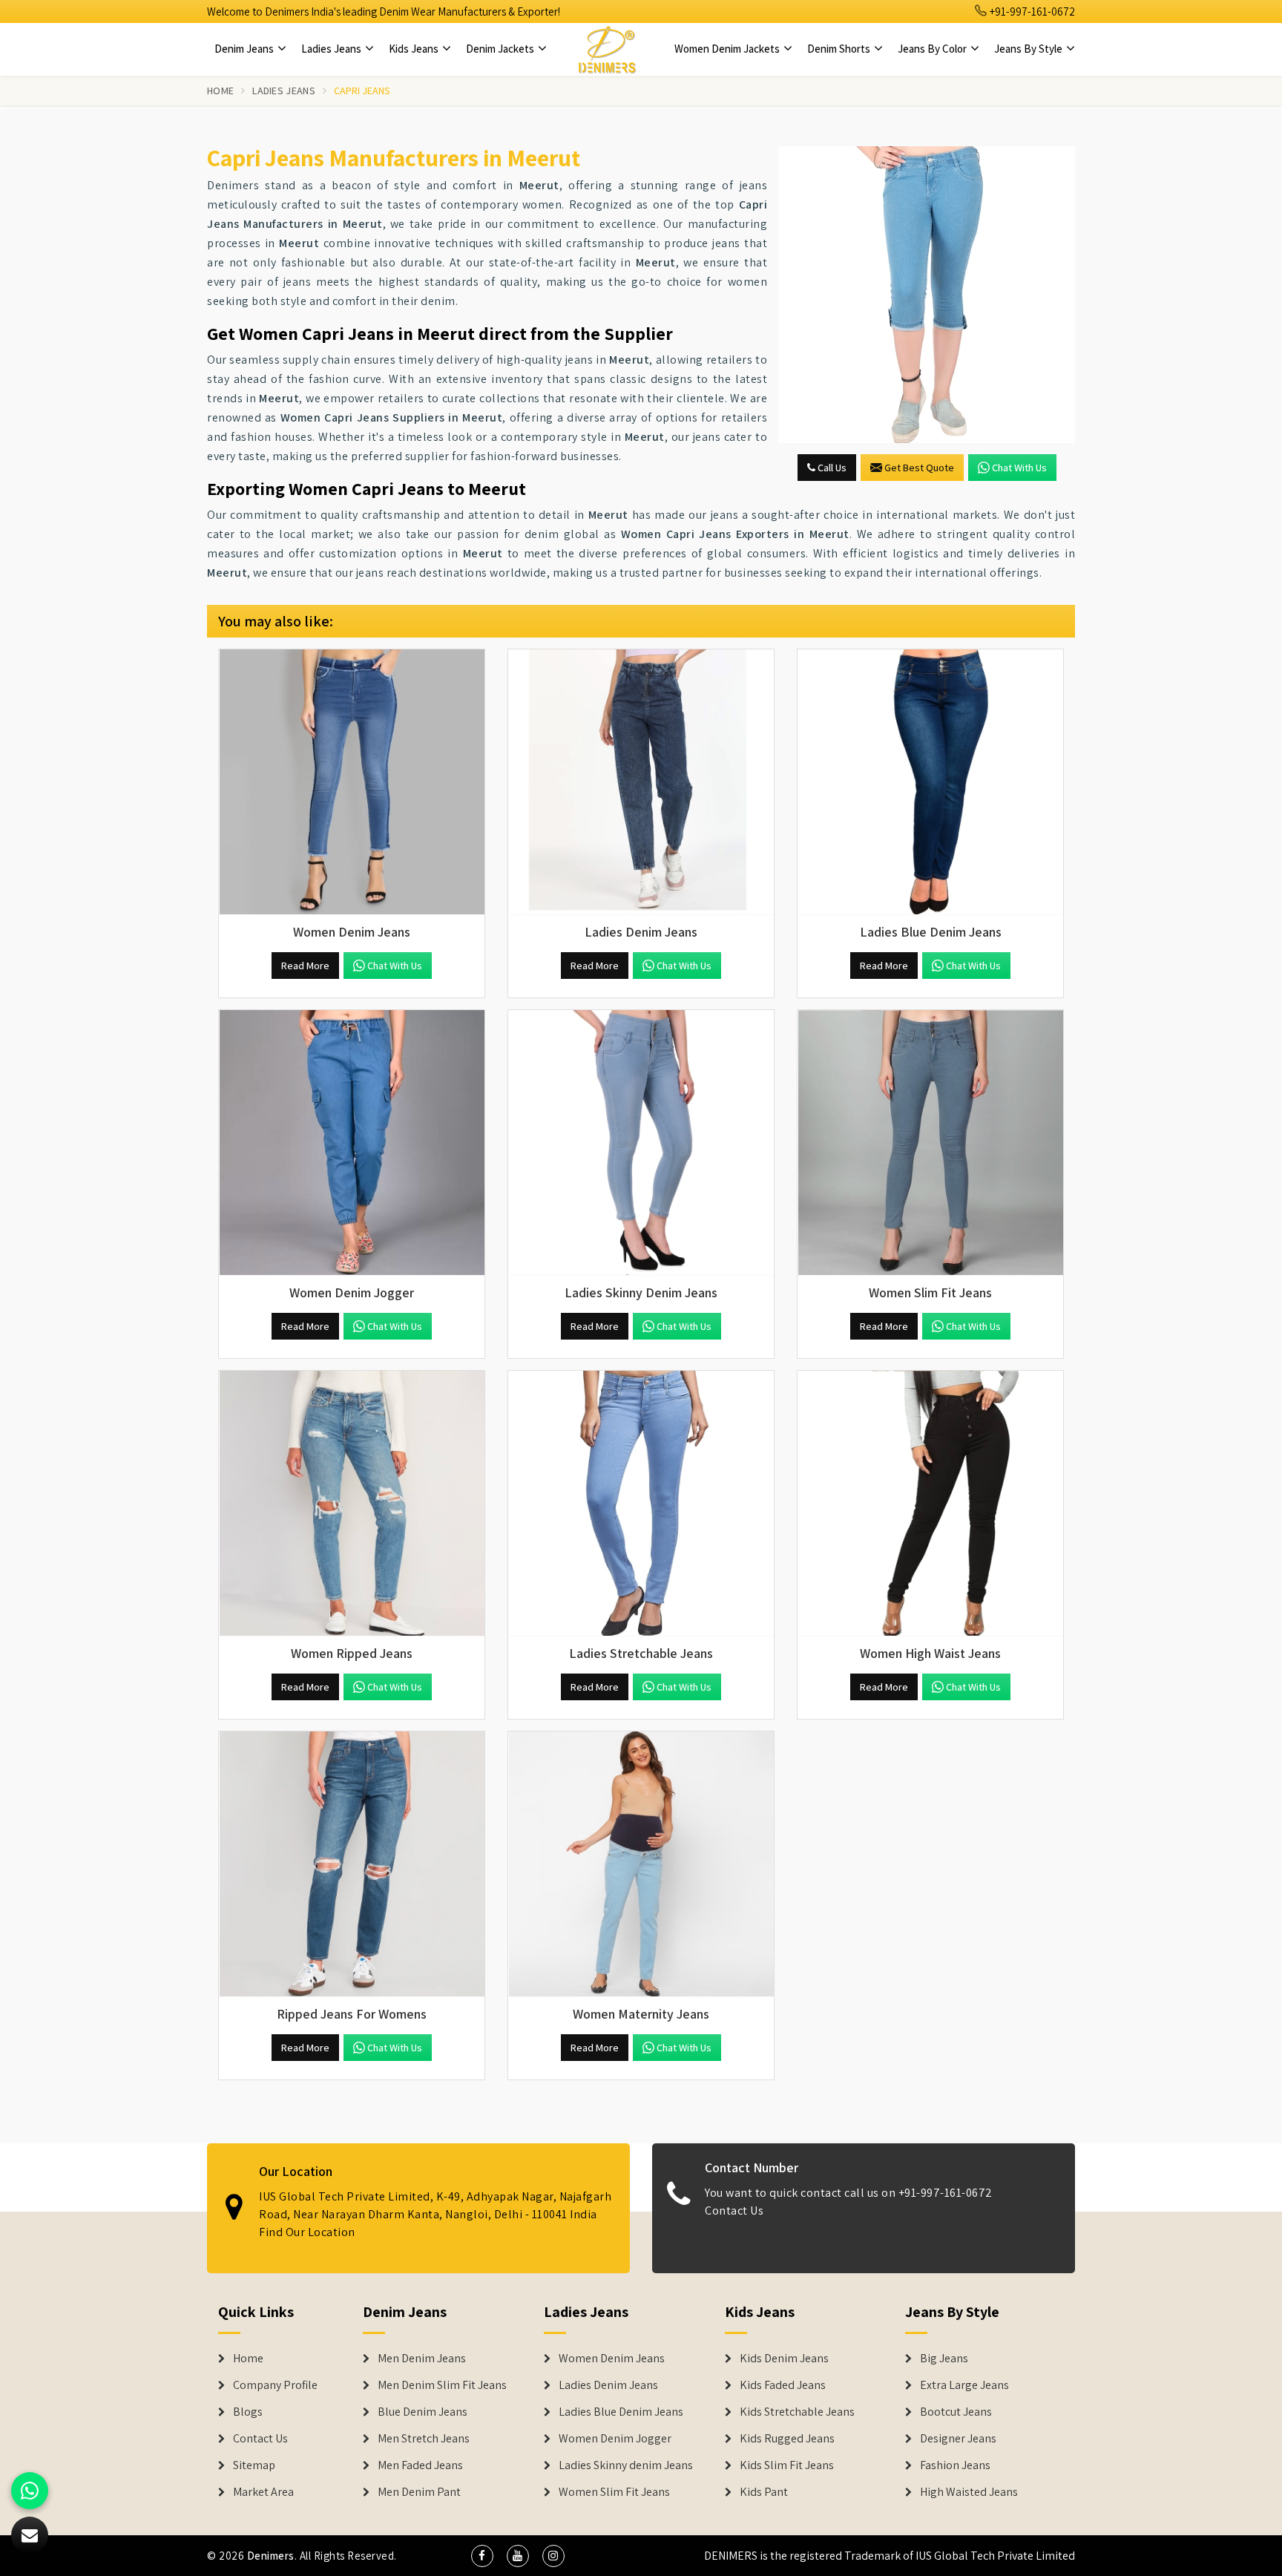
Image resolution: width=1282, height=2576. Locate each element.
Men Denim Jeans (422, 2359)
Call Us (831, 468)
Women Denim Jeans (612, 2359)
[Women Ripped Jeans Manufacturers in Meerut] (352, 1504)
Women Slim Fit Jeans (614, 2492)
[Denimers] (607, 49)
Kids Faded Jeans (783, 2385)
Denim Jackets (501, 49)
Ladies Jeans (332, 49)
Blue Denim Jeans (423, 2412)
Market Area (263, 2492)
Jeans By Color (933, 49)
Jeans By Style (1029, 49)
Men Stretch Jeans (424, 2439)
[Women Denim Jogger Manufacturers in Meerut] (352, 1143)
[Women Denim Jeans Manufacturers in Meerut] (352, 782)
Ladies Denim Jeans (608, 2385)
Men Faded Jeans (420, 2465)
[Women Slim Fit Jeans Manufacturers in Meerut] (930, 1143)
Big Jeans (944, 2359)
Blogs (248, 2412)
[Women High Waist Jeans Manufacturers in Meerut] (930, 1504)
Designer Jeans (958, 2439)
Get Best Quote (919, 468)
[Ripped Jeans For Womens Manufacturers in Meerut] (352, 1864)
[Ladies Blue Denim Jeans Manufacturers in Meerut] (930, 782)
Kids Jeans (415, 49)
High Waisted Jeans (969, 2492)
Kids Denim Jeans (784, 2359)
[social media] (482, 2556)
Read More (305, 966)
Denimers (271, 2556)
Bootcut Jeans (956, 2412)
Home (220, 91)
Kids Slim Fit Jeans (787, 2465)
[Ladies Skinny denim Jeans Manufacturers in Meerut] (641, 1143)
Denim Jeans (245, 49)
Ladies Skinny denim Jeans (626, 2465)
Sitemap (254, 2465)
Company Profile (275, 2385)
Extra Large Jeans (964, 2385)
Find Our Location (307, 2232)
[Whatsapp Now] (30, 2491)
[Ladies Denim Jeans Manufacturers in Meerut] (641, 782)
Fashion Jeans (955, 2465)
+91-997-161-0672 (1031, 12)
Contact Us (734, 2210)
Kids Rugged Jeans (787, 2439)
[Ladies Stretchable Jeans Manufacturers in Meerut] (641, 1504)
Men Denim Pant (419, 2492)
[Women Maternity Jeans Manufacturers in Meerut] (641, 1864)
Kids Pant (764, 2492)
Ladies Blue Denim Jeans (621, 2412)
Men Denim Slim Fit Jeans (442, 2385)
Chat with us (1019, 468)
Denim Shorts (840, 49)
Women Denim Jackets (728, 49)
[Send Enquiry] (927, 295)
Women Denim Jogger (615, 2439)
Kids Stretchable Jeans (797, 2412)
